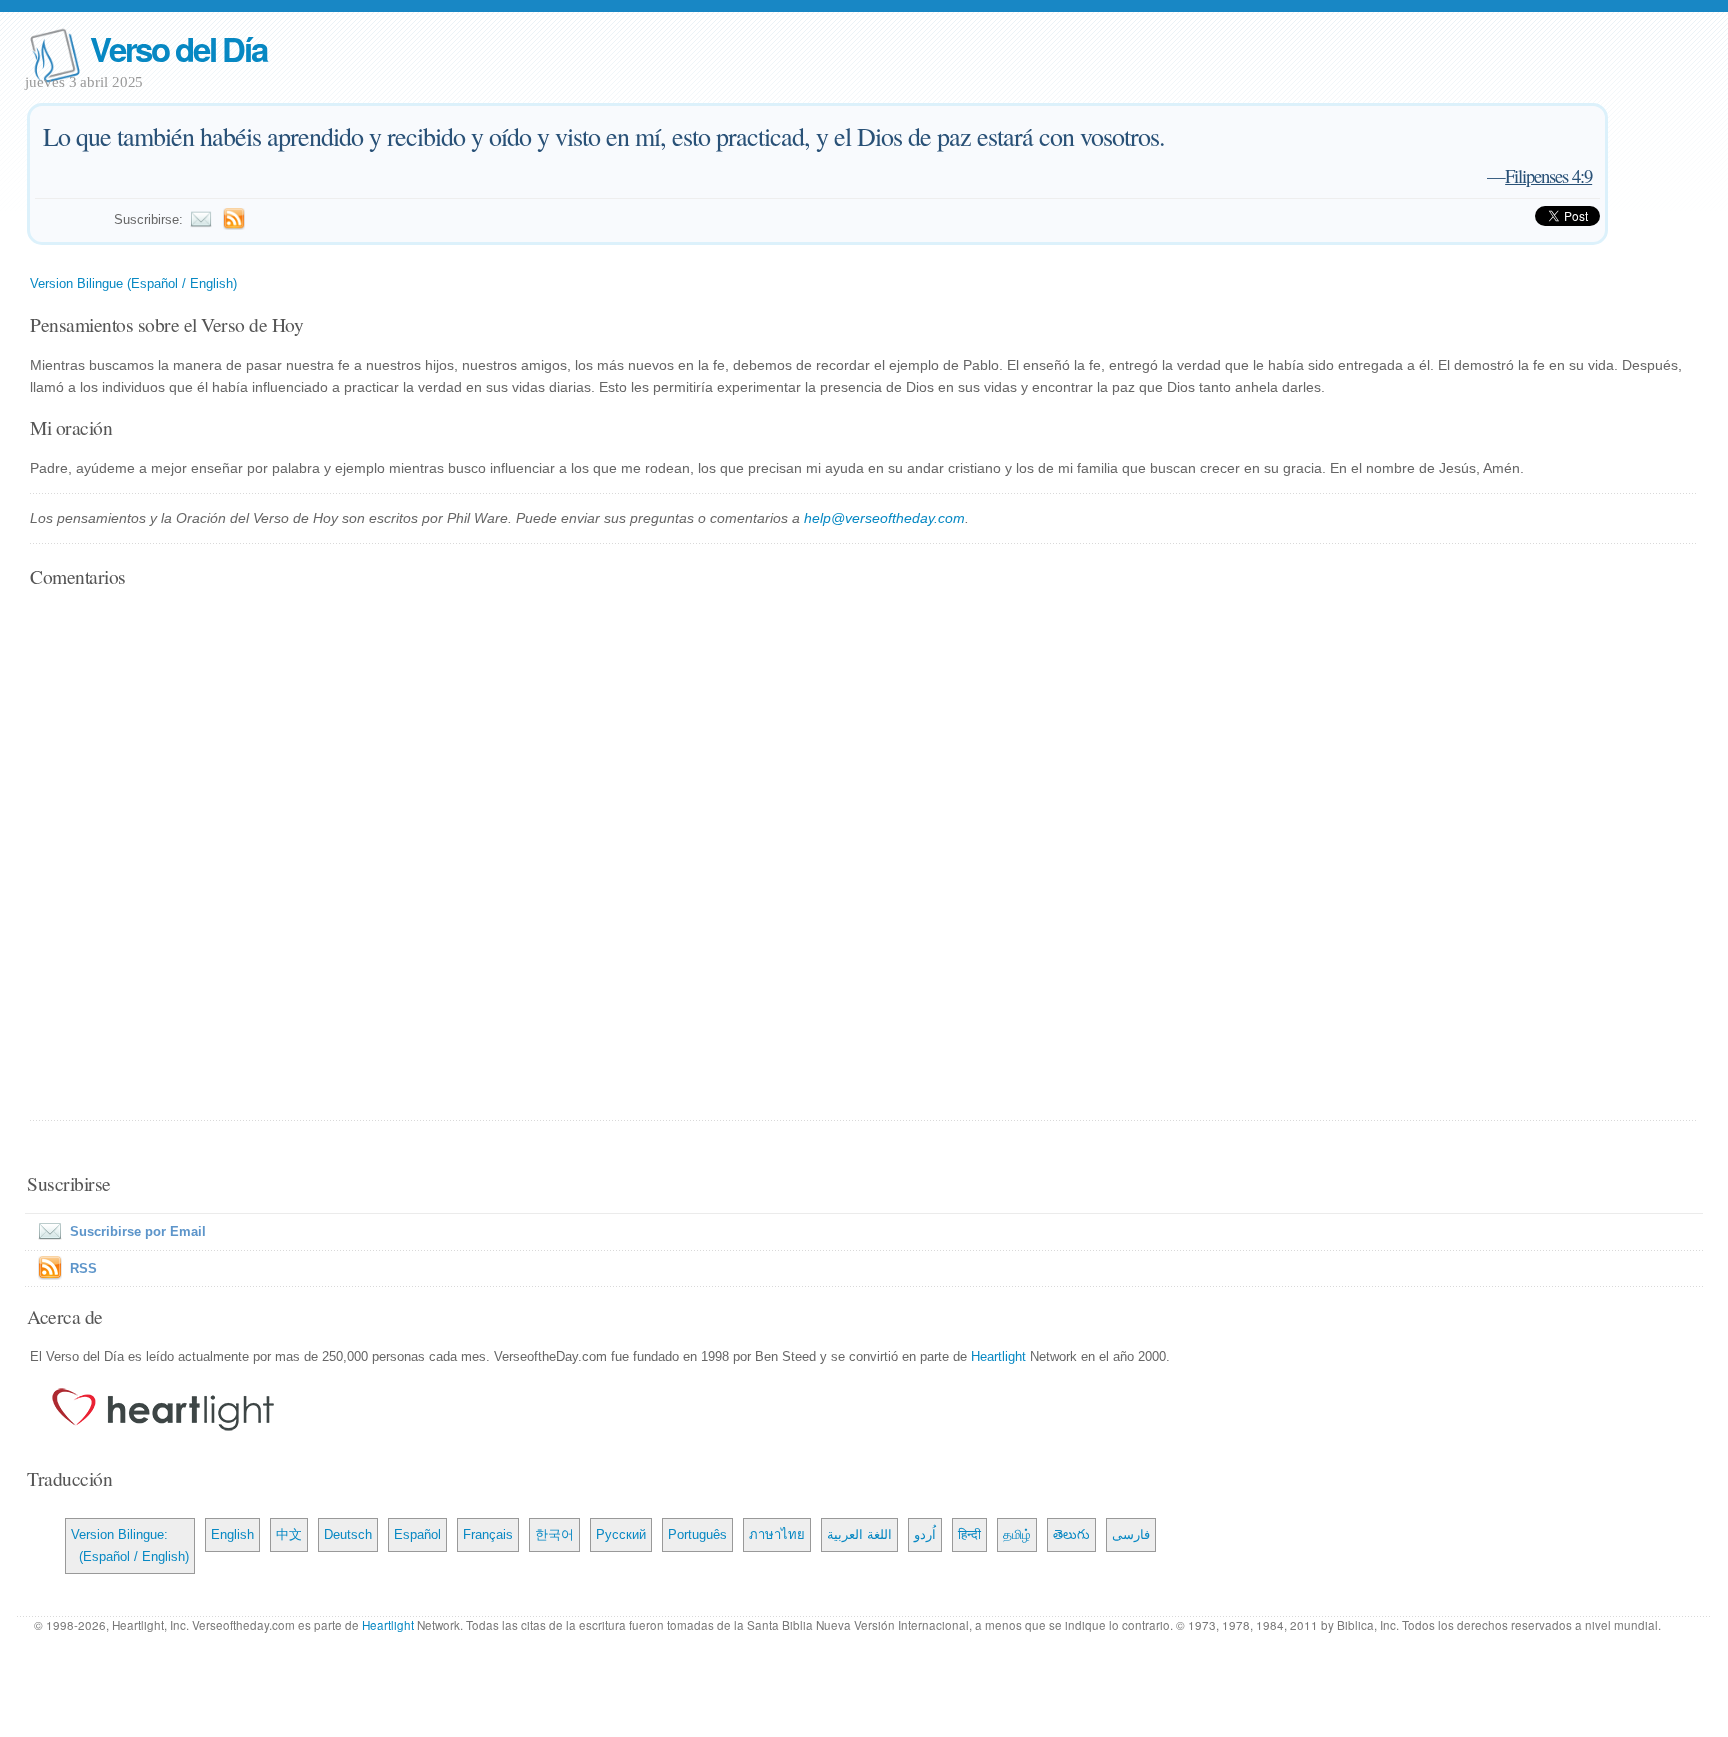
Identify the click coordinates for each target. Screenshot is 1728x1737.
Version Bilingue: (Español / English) (130, 1545)
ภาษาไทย (777, 1534)
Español (417, 1534)
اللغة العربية (859, 1534)
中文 (289, 1534)
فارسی (1131, 1534)
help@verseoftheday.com (884, 518)
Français (488, 1534)
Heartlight (998, 1356)
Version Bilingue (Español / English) (133, 283)
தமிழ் (1017, 1534)
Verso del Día (178, 48)
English (232, 1534)
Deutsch (348, 1534)
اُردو (925, 1534)
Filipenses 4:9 (1548, 175)
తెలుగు (1071, 1534)
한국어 (554, 1534)
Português (697, 1534)
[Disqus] (863, 856)
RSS (83, 1268)
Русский (621, 1534)
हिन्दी (969, 1534)
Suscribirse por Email (138, 1231)
